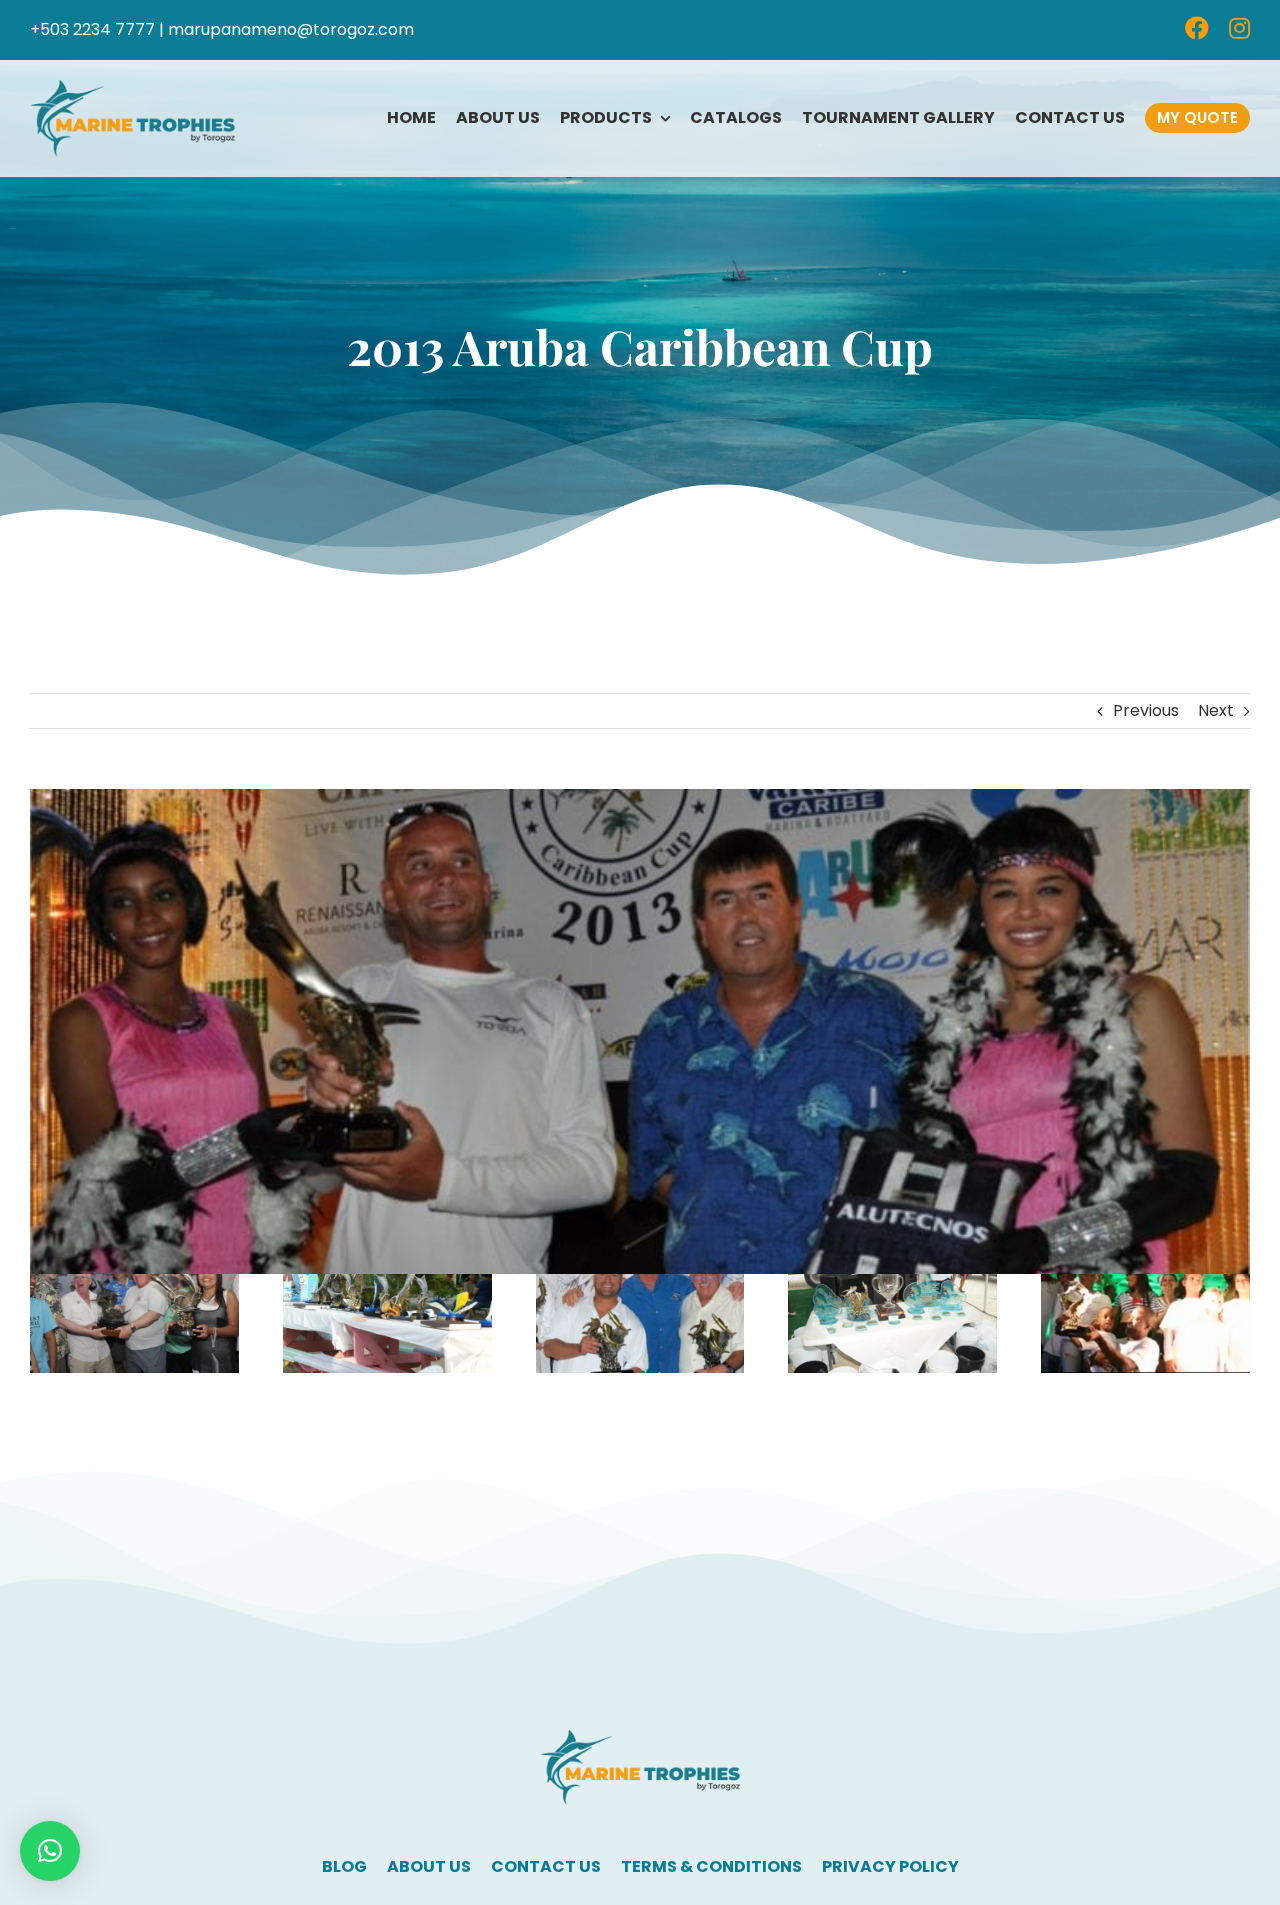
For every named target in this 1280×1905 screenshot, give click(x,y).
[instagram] (1239, 28)
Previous (1146, 710)
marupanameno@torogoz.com (291, 29)
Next (1216, 710)
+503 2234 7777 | (97, 29)
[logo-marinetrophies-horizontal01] (132, 87)
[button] (50, 1851)
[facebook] (1197, 28)
